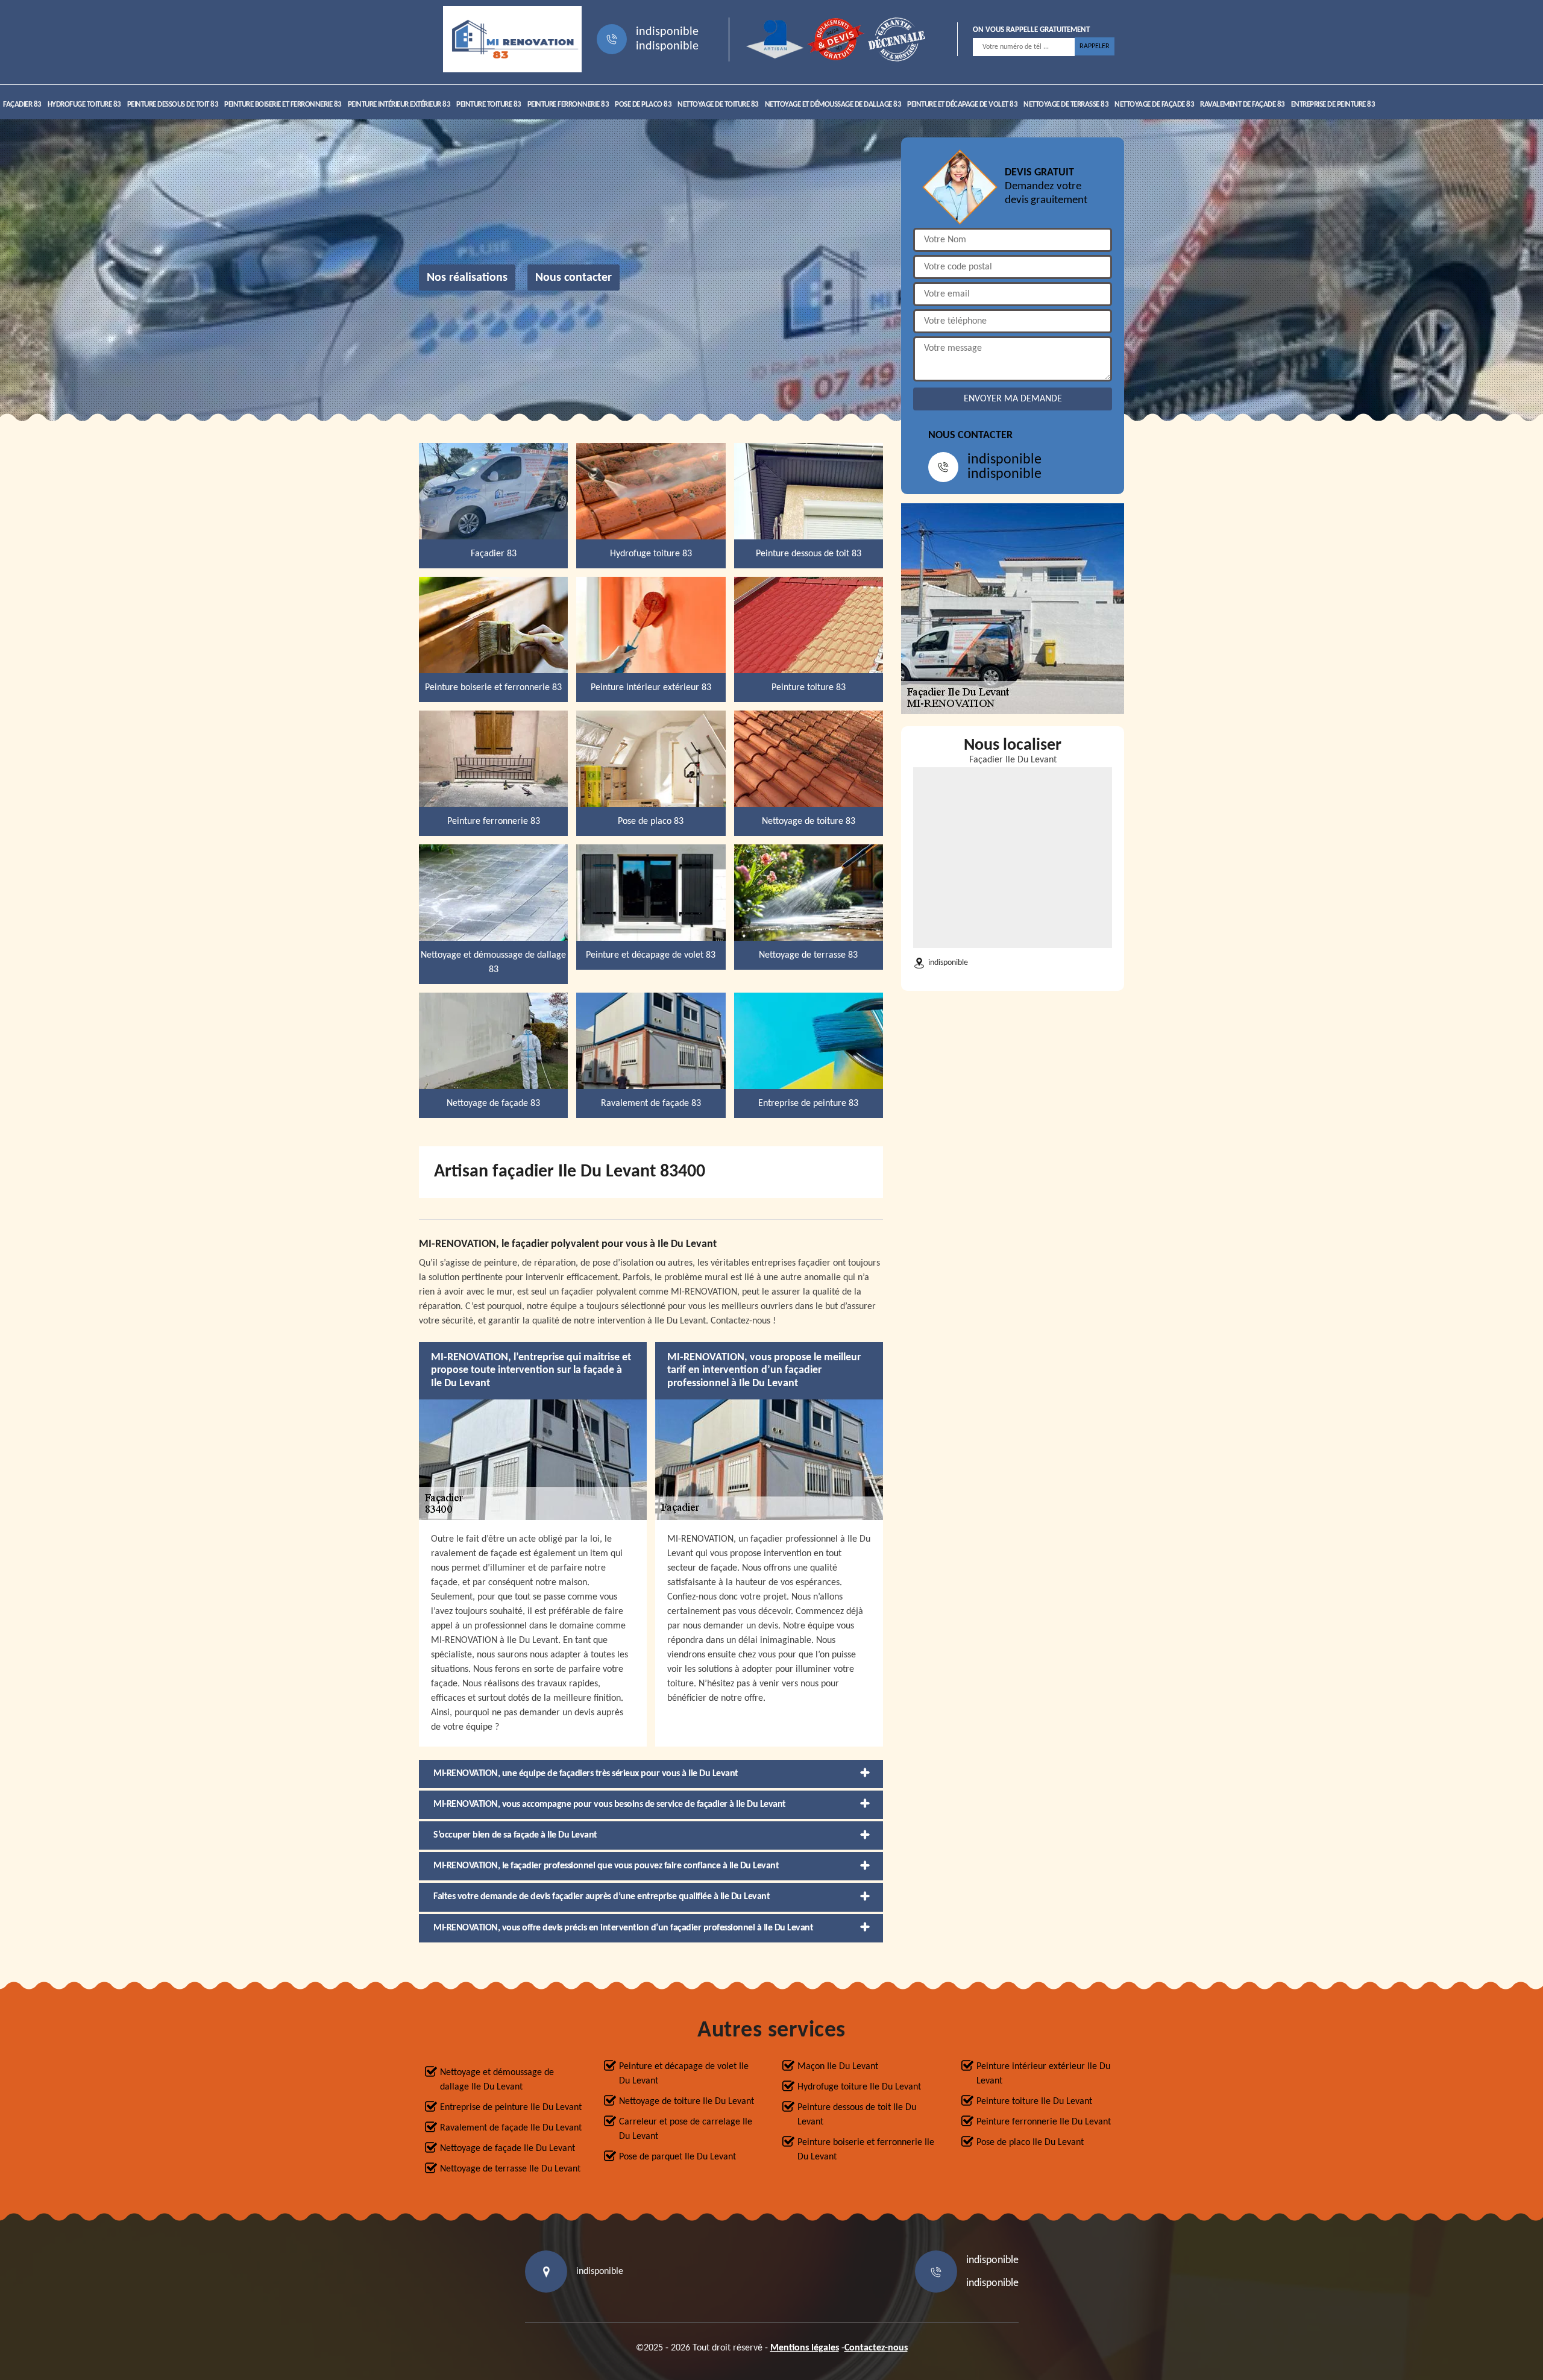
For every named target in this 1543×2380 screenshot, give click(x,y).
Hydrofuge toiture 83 (84, 105)
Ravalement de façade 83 (1243, 105)
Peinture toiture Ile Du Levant (1034, 2102)
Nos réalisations (467, 278)
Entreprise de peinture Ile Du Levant (511, 2108)
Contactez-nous (876, 2348)
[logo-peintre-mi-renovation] (512, 39)
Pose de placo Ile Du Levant (1030, 2143)
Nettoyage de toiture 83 (718, 105)
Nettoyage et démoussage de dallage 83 (833, 105)
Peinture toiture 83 (489, 105)
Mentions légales (805, 2348)
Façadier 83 (22, 105)
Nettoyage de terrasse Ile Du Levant (510, 2169)
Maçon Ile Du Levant (838, 2067)
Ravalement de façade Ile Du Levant (511, 2128)
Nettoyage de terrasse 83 (1066, 105)
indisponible (667, 32)
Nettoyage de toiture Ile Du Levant (687, 2102)
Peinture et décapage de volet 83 (962, 105)
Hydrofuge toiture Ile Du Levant (859, 2087)
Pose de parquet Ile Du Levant (677, 2157)
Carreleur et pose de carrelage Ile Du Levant (686, 2129)
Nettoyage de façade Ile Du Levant (508, 2149)
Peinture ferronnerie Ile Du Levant (1044, 2122)
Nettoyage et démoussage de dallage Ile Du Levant (497, 2080)
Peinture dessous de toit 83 (173, 105)
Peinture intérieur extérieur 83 (399, 105)
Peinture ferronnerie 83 (568, 105)
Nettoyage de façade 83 (1154, 105)
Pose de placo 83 (643, 105)
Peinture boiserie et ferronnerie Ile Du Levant (866, 2150)
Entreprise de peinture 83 (1333, 105)
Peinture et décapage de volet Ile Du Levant (684, 2074)
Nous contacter (574, 278)
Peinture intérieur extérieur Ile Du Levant (1043, 2074)
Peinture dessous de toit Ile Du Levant (857, 2115)
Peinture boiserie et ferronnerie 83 (283, 105)
